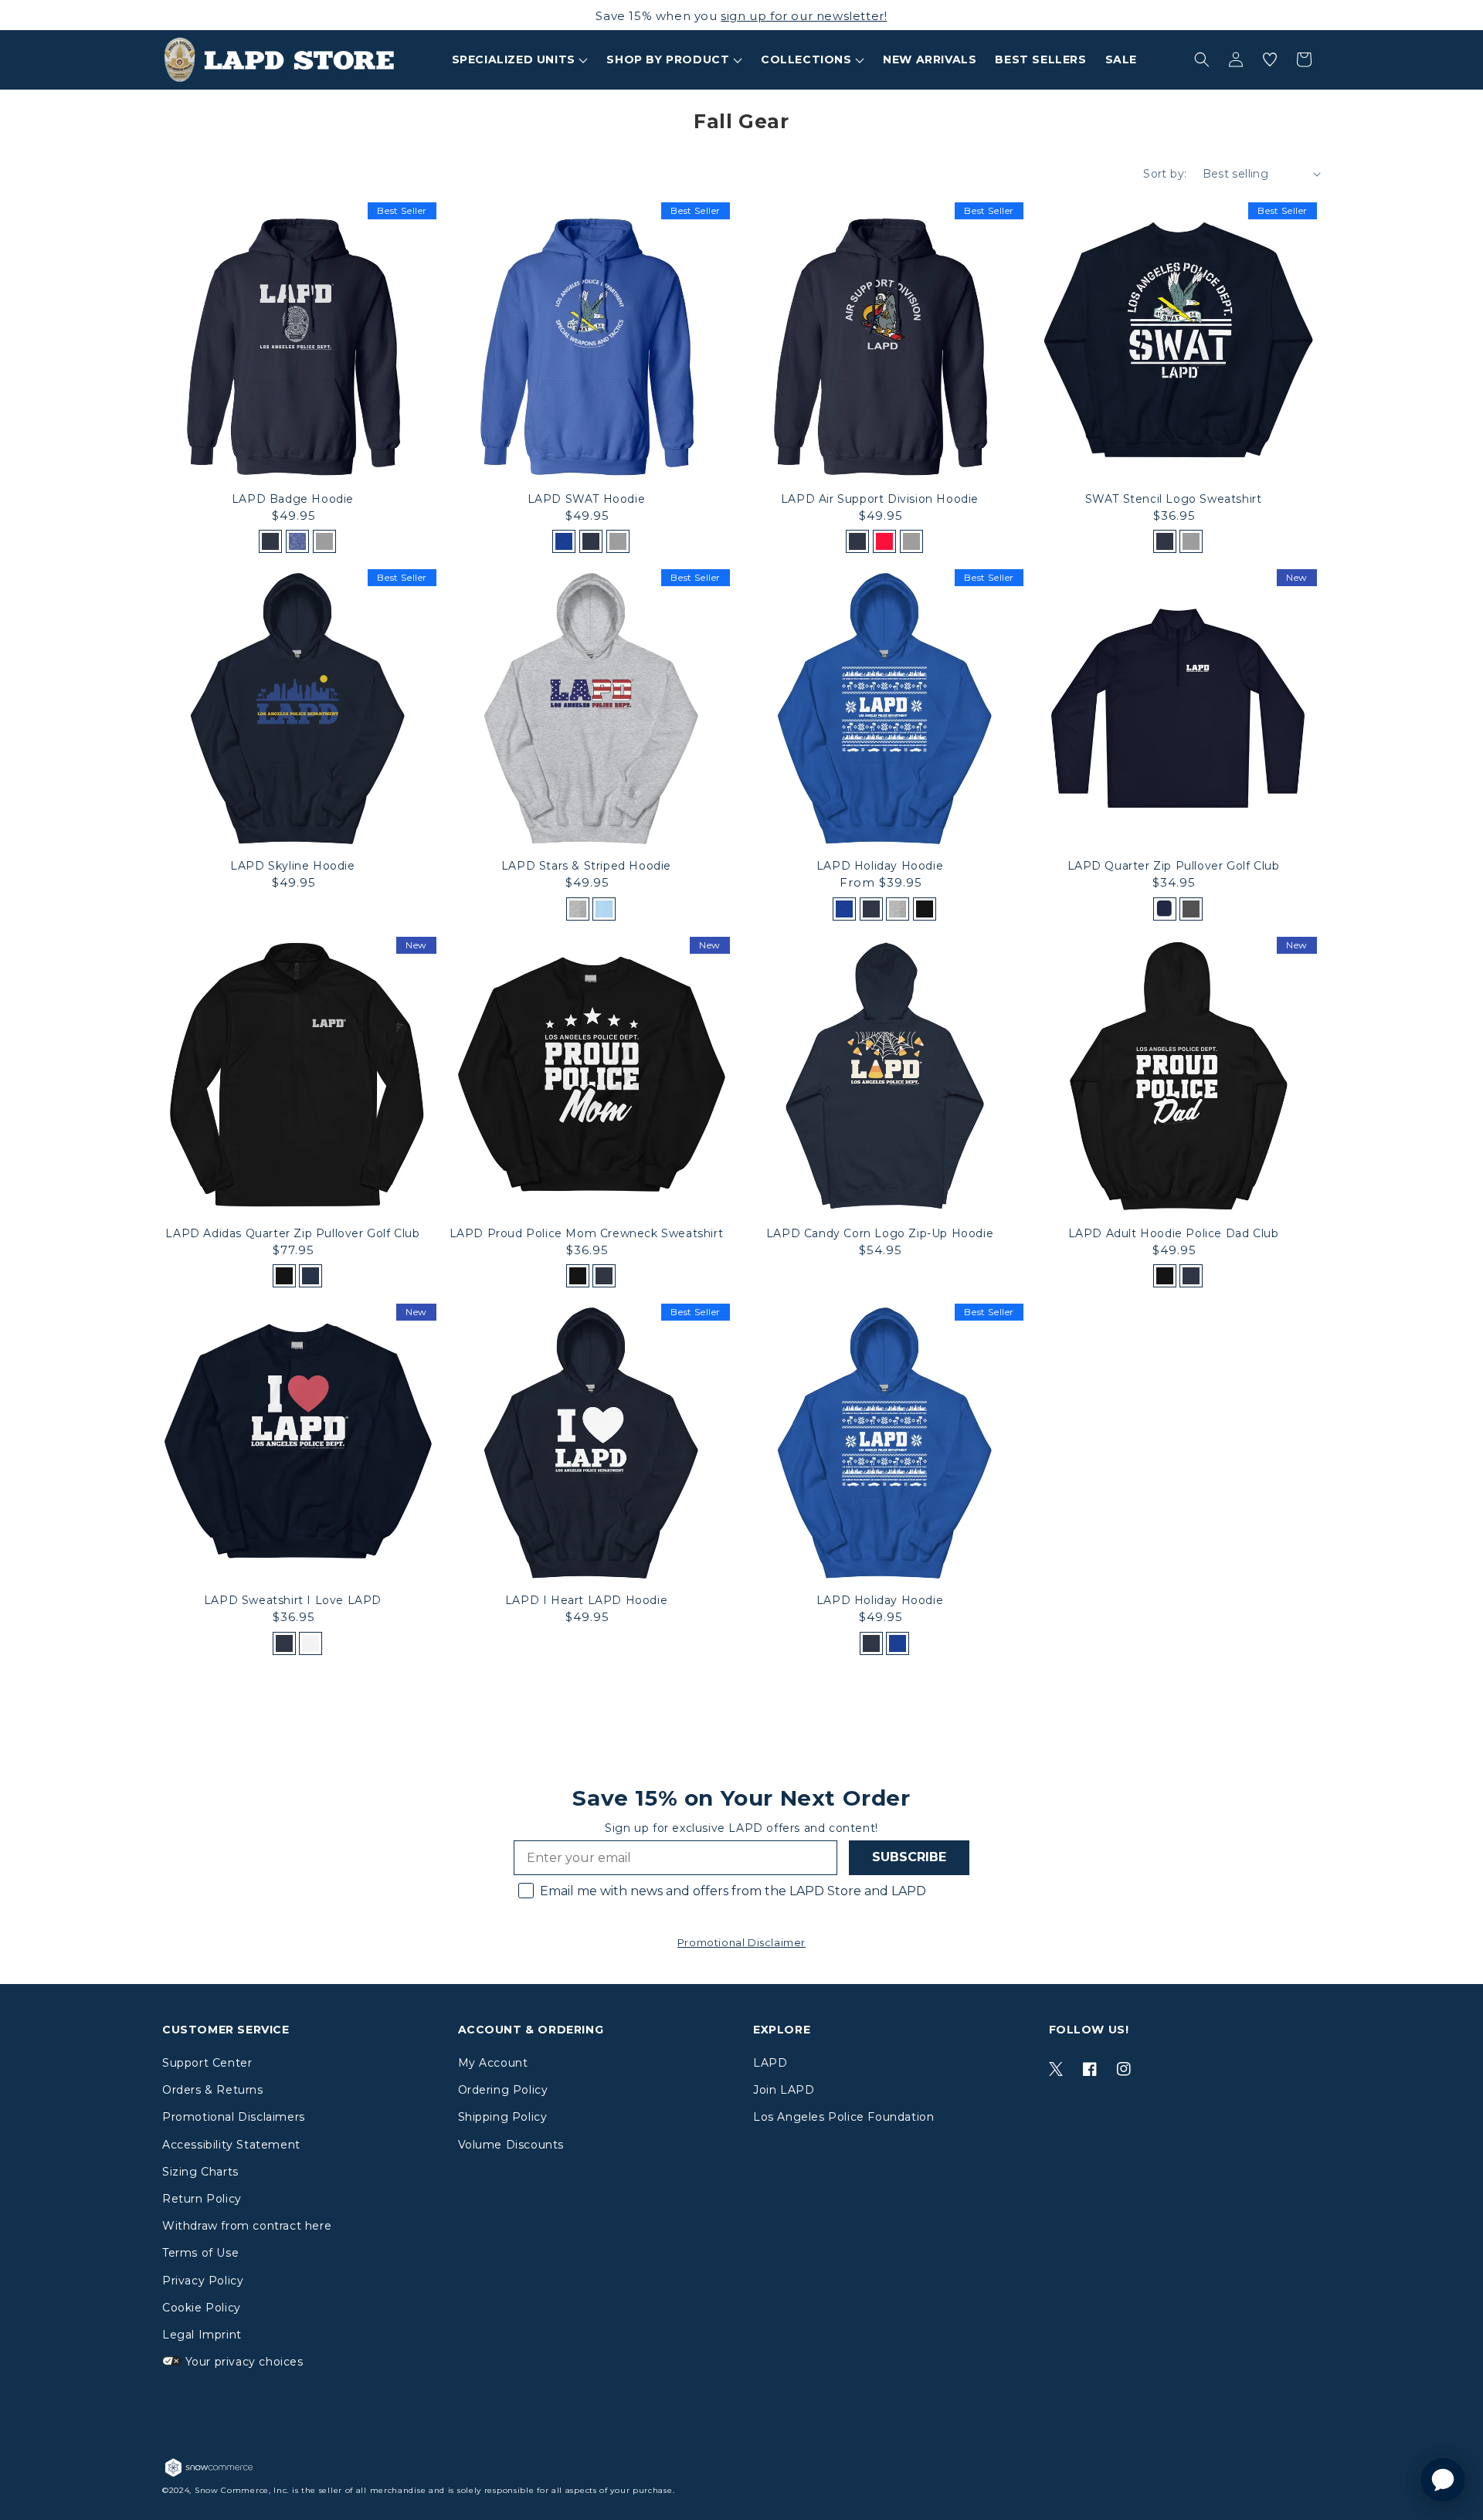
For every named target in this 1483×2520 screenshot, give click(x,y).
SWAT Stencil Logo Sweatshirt (1174, 499)
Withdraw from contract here (247, 2226)
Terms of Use (200, 2253)
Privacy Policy (203, 2281)
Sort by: (1165, 174)
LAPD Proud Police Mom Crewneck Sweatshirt (587, 1233)
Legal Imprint (202, 2335)
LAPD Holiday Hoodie (880, 866)
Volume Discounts (511, 2145)
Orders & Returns (213, 2090)
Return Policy (202, 2199)
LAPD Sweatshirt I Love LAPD (293, 1600)
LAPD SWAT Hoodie (587, 499)
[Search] (1202, 59)
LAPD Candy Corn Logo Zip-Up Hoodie (880, 1233)
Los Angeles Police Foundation (843, 2117)
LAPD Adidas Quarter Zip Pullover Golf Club (292, 1233)
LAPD (770, 2063)
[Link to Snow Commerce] (209, 2476)
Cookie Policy (202, 2308)
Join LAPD (784, 2090)
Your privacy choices (243, 2362)
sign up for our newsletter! (804, 16)
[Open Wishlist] (1270, 59)
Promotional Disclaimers (234, 2117)
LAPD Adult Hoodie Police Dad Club (1174, 1233)
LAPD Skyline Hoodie (292, 866)
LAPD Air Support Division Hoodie (880, 499)
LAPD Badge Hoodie (293, 499)
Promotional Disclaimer (741, 1942)
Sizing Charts (200, 2172)
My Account (493, 2063)
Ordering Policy (503, 2090)
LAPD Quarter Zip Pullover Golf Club (1174, 866)
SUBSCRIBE (909, 1857)
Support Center (207, 2063)
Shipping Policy (503, 2117)
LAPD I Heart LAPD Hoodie (586, 1600)
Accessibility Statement (231, 2145)
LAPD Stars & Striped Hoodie (586, 866)
